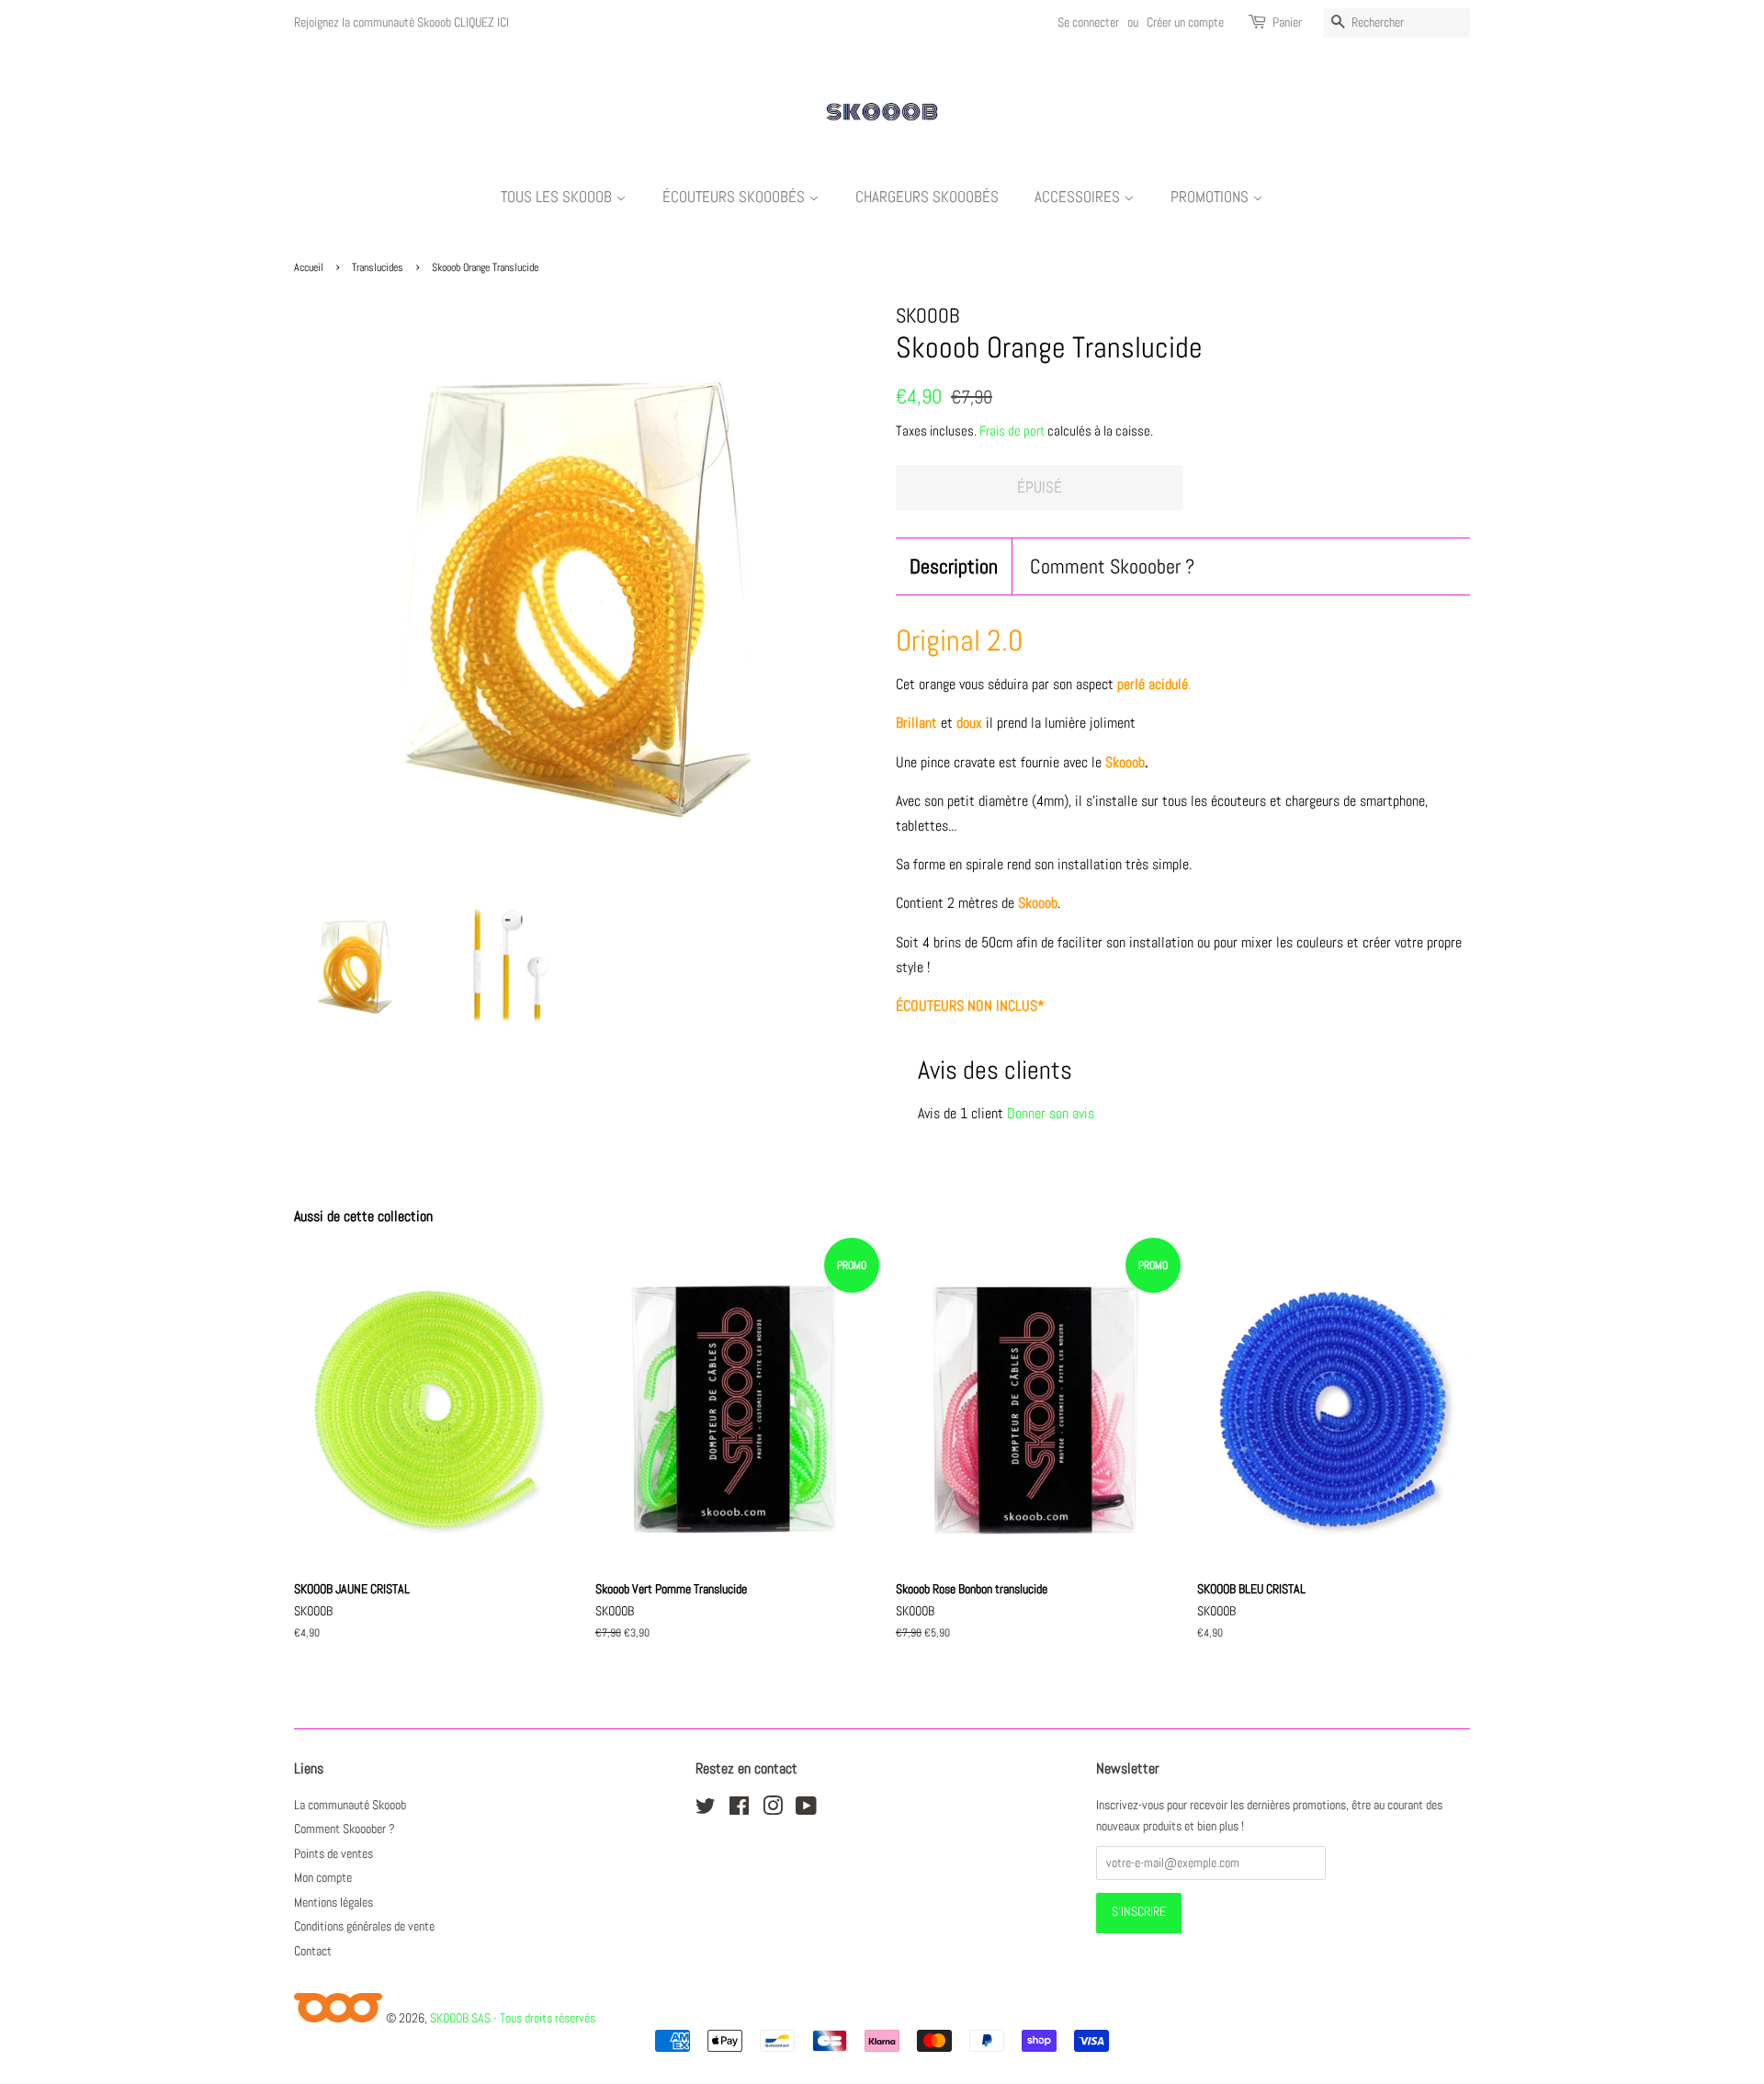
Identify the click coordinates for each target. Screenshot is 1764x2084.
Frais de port (1012, 430)
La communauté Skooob (350, 1805)
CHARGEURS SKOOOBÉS (927, 197)
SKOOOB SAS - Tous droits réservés (513, 2018)
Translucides (378, 267)
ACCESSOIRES (1079, 197)
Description (954, 566)
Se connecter (1088, 22)
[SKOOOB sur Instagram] (773, 1810)
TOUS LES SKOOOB (558, 197)
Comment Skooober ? (1112, 566)
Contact (313, 1951)
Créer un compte (1185, 22)
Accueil (309, 267)
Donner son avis (1051, 1113)
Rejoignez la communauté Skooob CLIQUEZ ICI (401, 22)
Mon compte (323, 1878)
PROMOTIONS (1211, 197)
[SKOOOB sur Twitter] (706, 1810)
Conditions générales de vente (364, 1926)
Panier (1287, 22)
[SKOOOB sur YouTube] (806, 1810)
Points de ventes (334, 1854)
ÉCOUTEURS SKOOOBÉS (735, 197)
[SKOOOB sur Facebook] (739, 1810)
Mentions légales (334, 1903)
